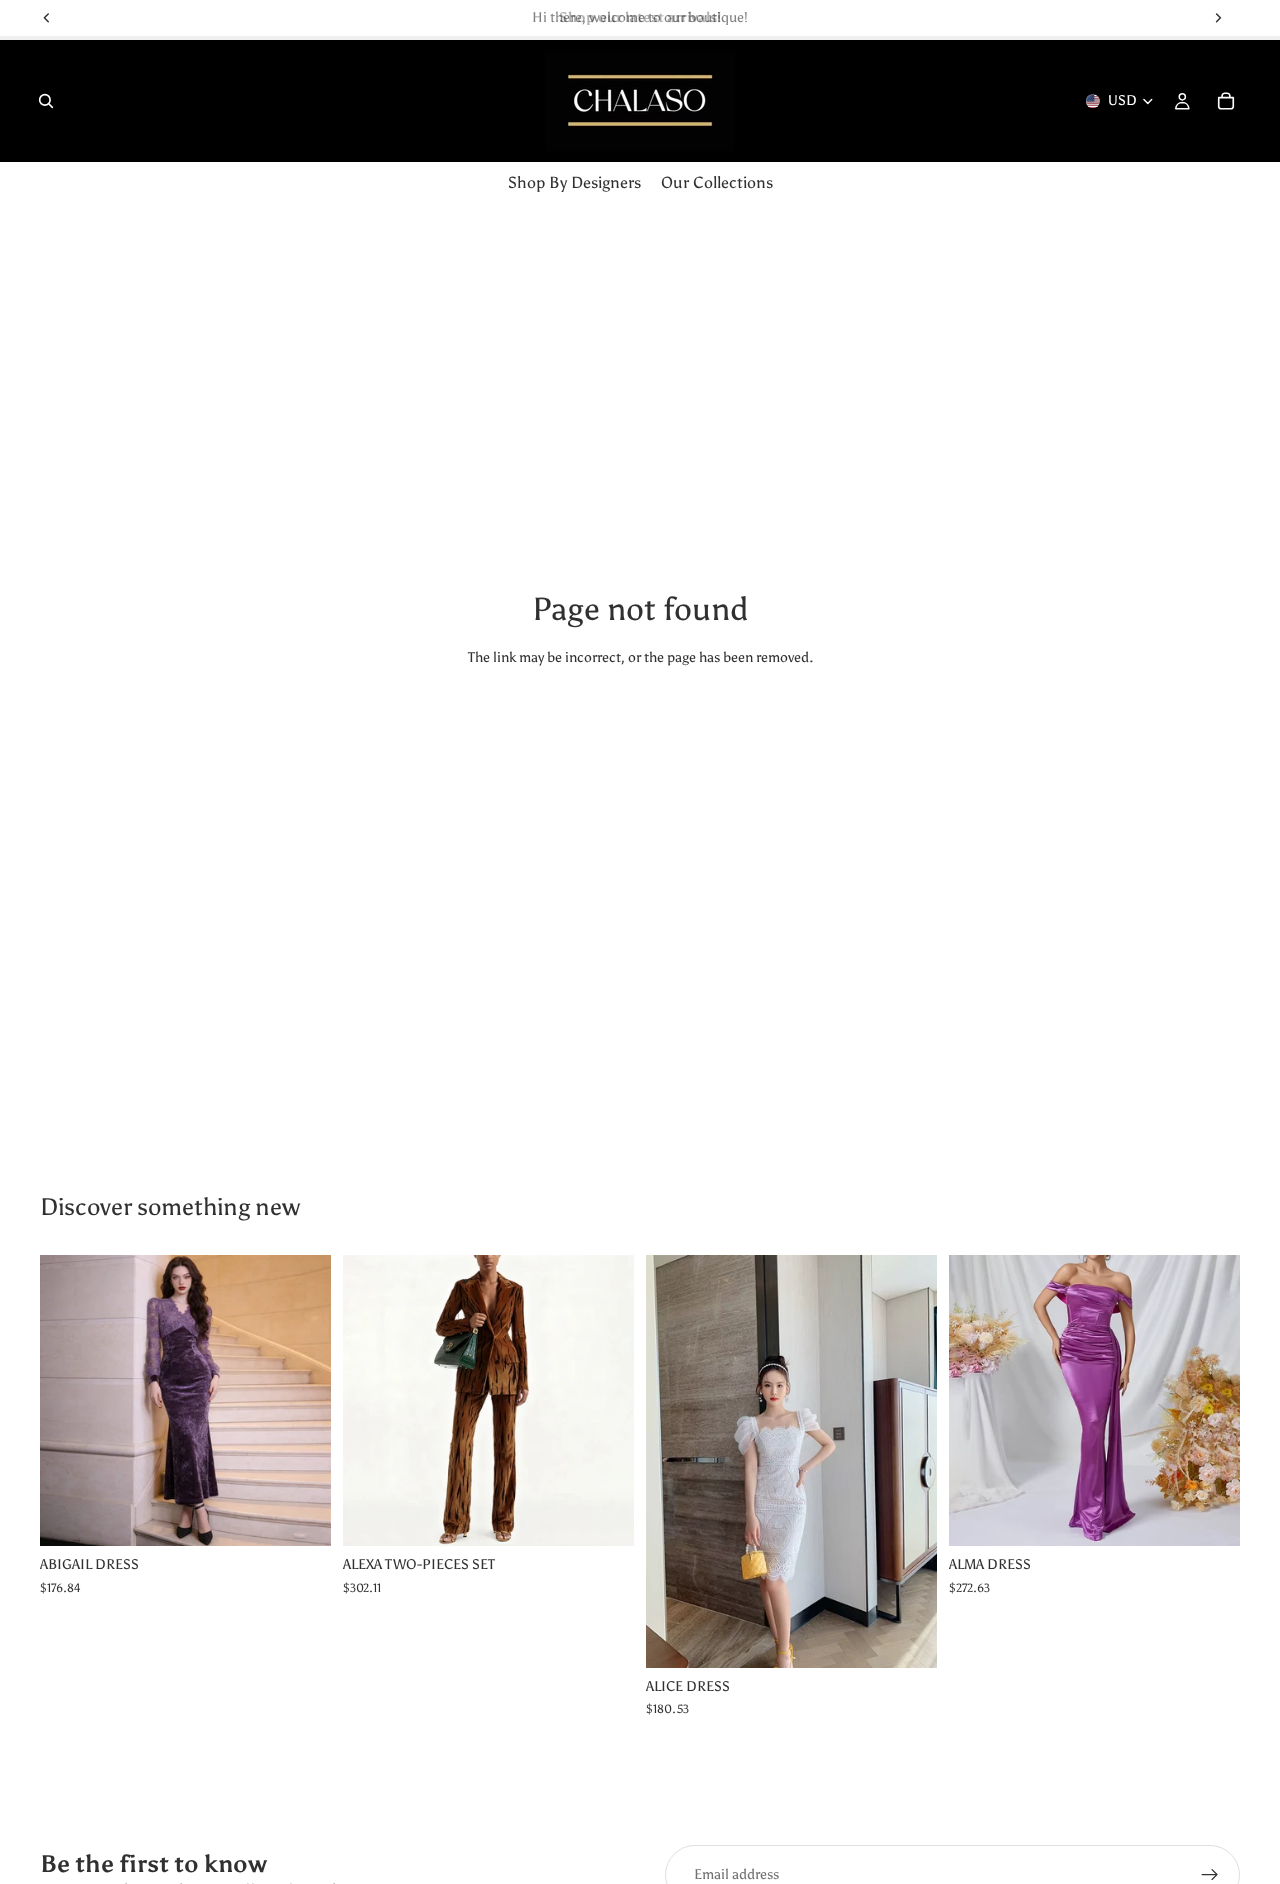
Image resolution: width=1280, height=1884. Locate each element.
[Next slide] (604, 1401)
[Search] (46, 101)
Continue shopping (640, 732)
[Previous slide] (373, 1401)
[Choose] (300, 1515)
